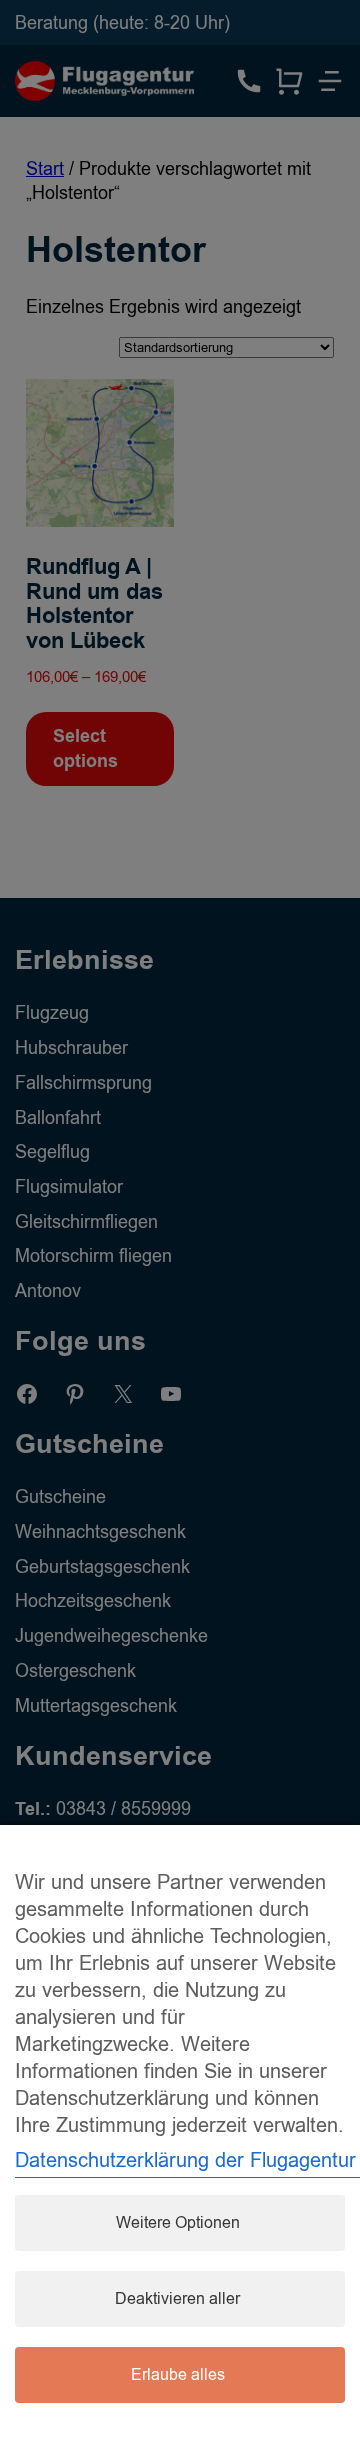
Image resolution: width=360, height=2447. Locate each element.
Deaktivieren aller (177, 2299)
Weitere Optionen (178, 2223)
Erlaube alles (178, 2375)
